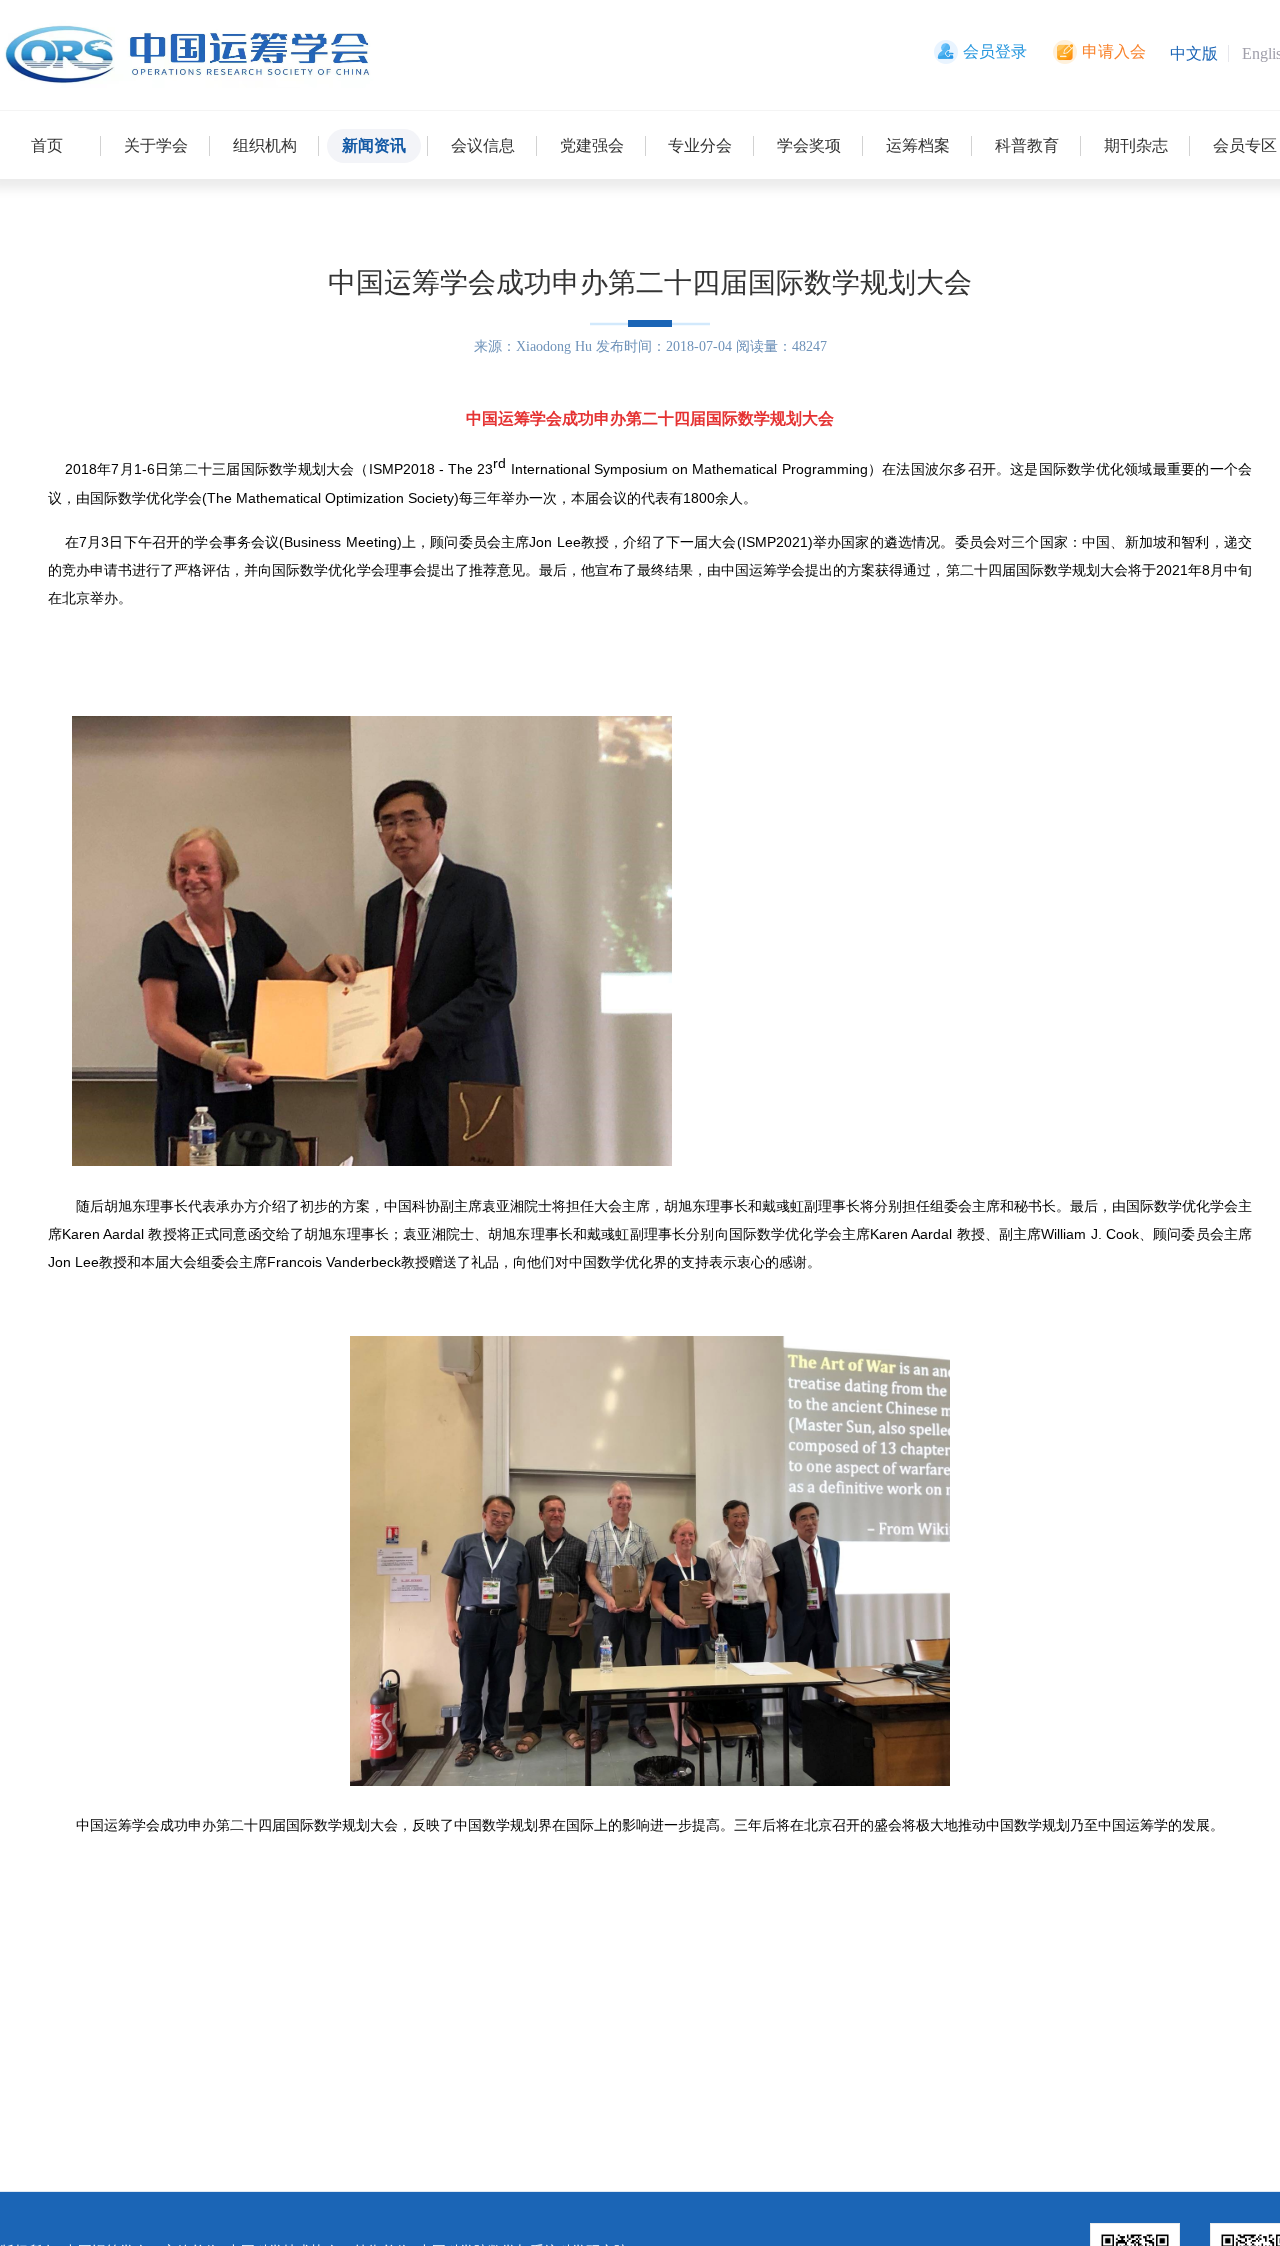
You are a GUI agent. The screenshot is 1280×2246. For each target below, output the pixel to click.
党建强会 (592, 145)
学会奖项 (809, 145)
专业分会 (700, 145)
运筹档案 (918, 145)
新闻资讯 (374, 145)
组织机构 (265, 145)
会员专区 (1245, 145)
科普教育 (1027, 145)
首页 (47, 145)
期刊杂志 (1136, 145)
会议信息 (483, 145)
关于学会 (156, 145)
